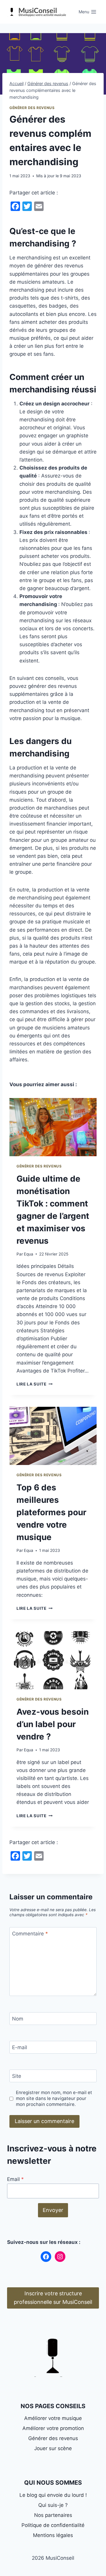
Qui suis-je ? (53, 2505)
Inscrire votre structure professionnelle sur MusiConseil (53, 2298)
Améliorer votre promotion (53, 2428)
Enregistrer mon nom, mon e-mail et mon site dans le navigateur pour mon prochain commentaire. (54, 2098)
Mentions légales (53, 2535)
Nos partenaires (53, 2515)
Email (15, 2179)
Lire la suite (33, 1384)
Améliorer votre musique (53, 2418)
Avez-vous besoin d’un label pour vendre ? (53, 1724)
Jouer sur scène (53, 2448)
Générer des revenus (32, 108)
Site (17, 2076)
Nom (18, 2019)
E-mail (20, 2047)
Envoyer (53, 2210)
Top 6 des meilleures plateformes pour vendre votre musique (51, 1512)
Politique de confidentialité (53, 2525)
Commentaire (30, 1934)
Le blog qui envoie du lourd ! (53, 2495)
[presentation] (53, 1127)
